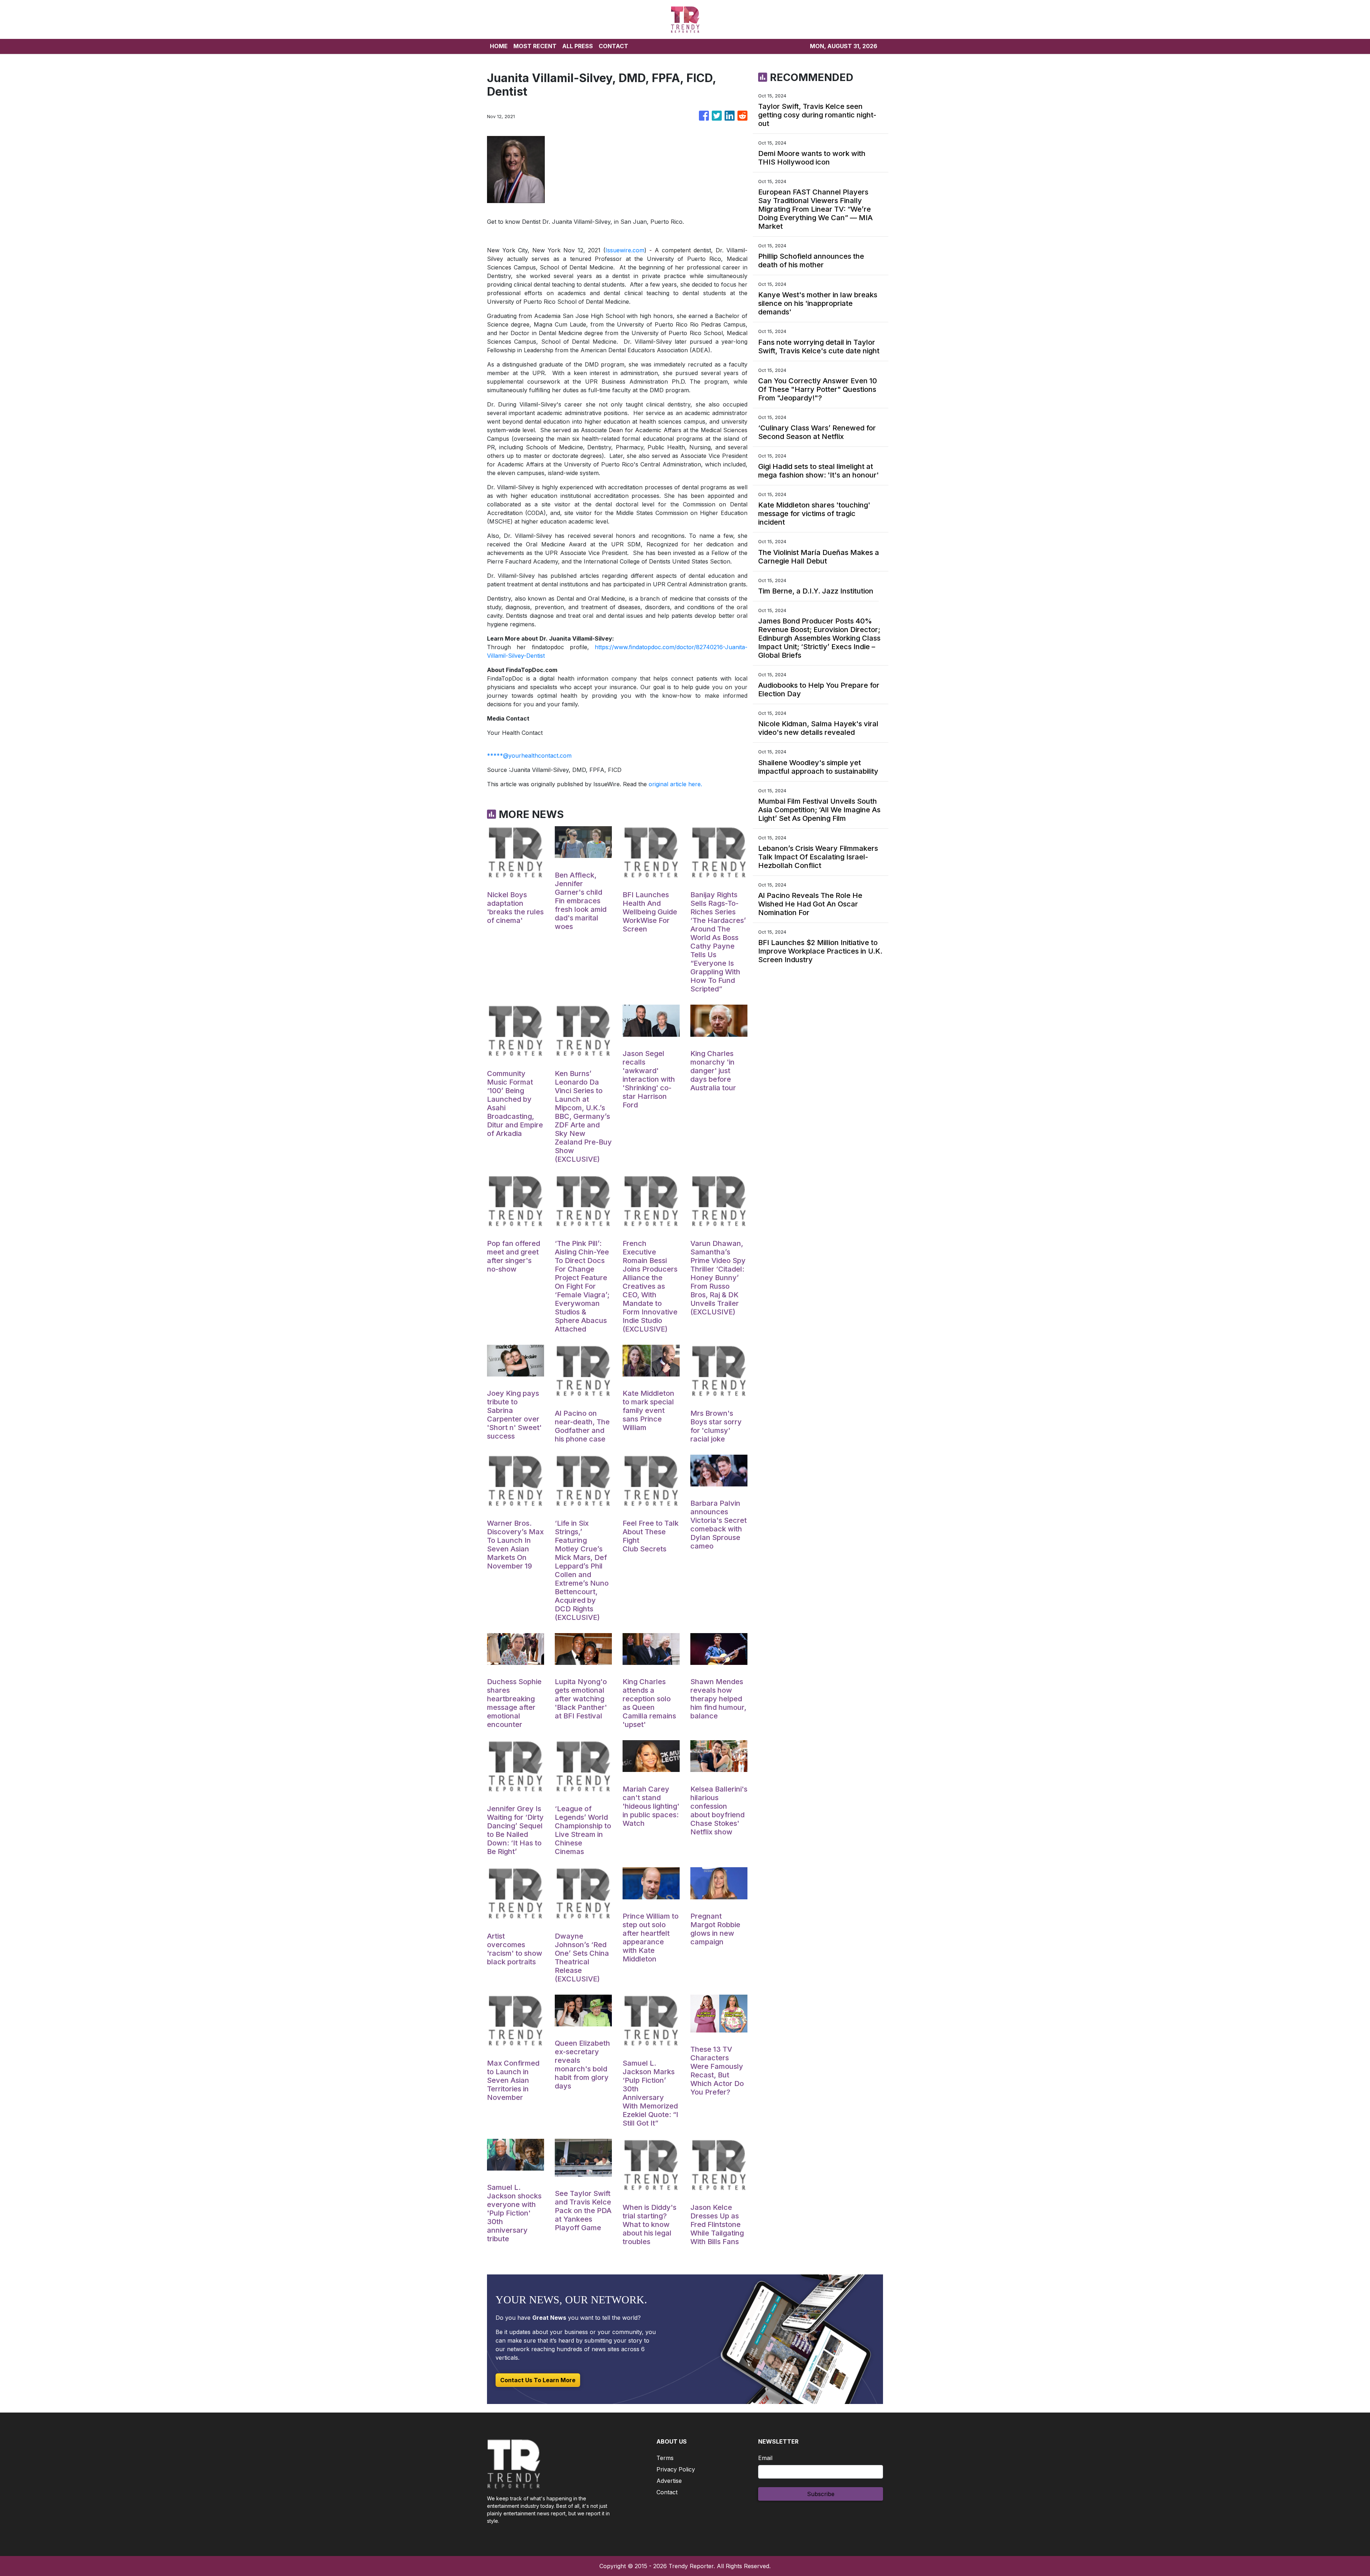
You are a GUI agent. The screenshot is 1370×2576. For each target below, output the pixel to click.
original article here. (675, 784)
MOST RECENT (535, 46)
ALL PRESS (578, 46)
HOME (499, 46)
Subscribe (821, 2494)
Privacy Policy (676, 2469)
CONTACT (613, 46)
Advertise (669, 2481)
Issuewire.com (625, 250)
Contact (667, 2492)
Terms (665, 2458)
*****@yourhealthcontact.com (529, 756)
